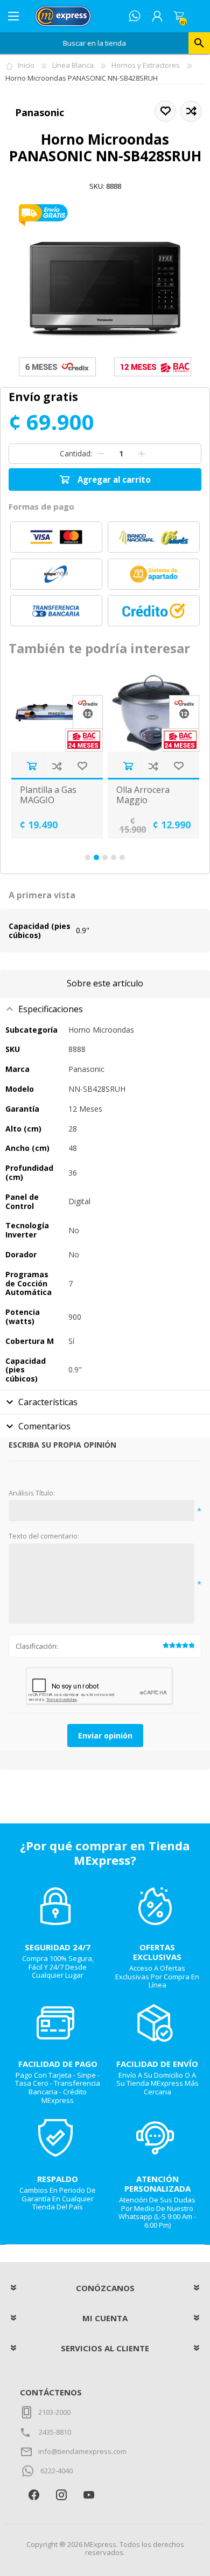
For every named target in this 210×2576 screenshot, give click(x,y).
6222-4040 (57, 2471)
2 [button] (96, 857)
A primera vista (42, 895)
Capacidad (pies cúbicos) (40, 931)
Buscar (199, 43)
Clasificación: (37, 1646)
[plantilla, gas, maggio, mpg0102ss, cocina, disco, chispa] (57, 709)
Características (48, 1402)
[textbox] (94, 43)
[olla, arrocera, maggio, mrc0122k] (153, 709)
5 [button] (122, 857)
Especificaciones (51, 1009)
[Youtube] (89, 2495)
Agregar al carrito (31, 766)
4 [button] (114, 857)
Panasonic (40, 112)
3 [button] (105, 857)
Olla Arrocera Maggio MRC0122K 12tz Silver (148, 806)
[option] (57, 753)
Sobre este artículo (105, 983)
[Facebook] (34, 2495)
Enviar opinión (105, 1736)
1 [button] (88, 857)
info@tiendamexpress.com (82, 2451)
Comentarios (44, 1426)
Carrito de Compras (179, 16)
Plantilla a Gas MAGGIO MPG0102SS (48, 800)
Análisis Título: (32, 1493)
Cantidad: (76, 453)
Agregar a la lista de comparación (57, 766)
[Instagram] (61, 2495)
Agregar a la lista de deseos (82, 766)
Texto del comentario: (44, 1536)
